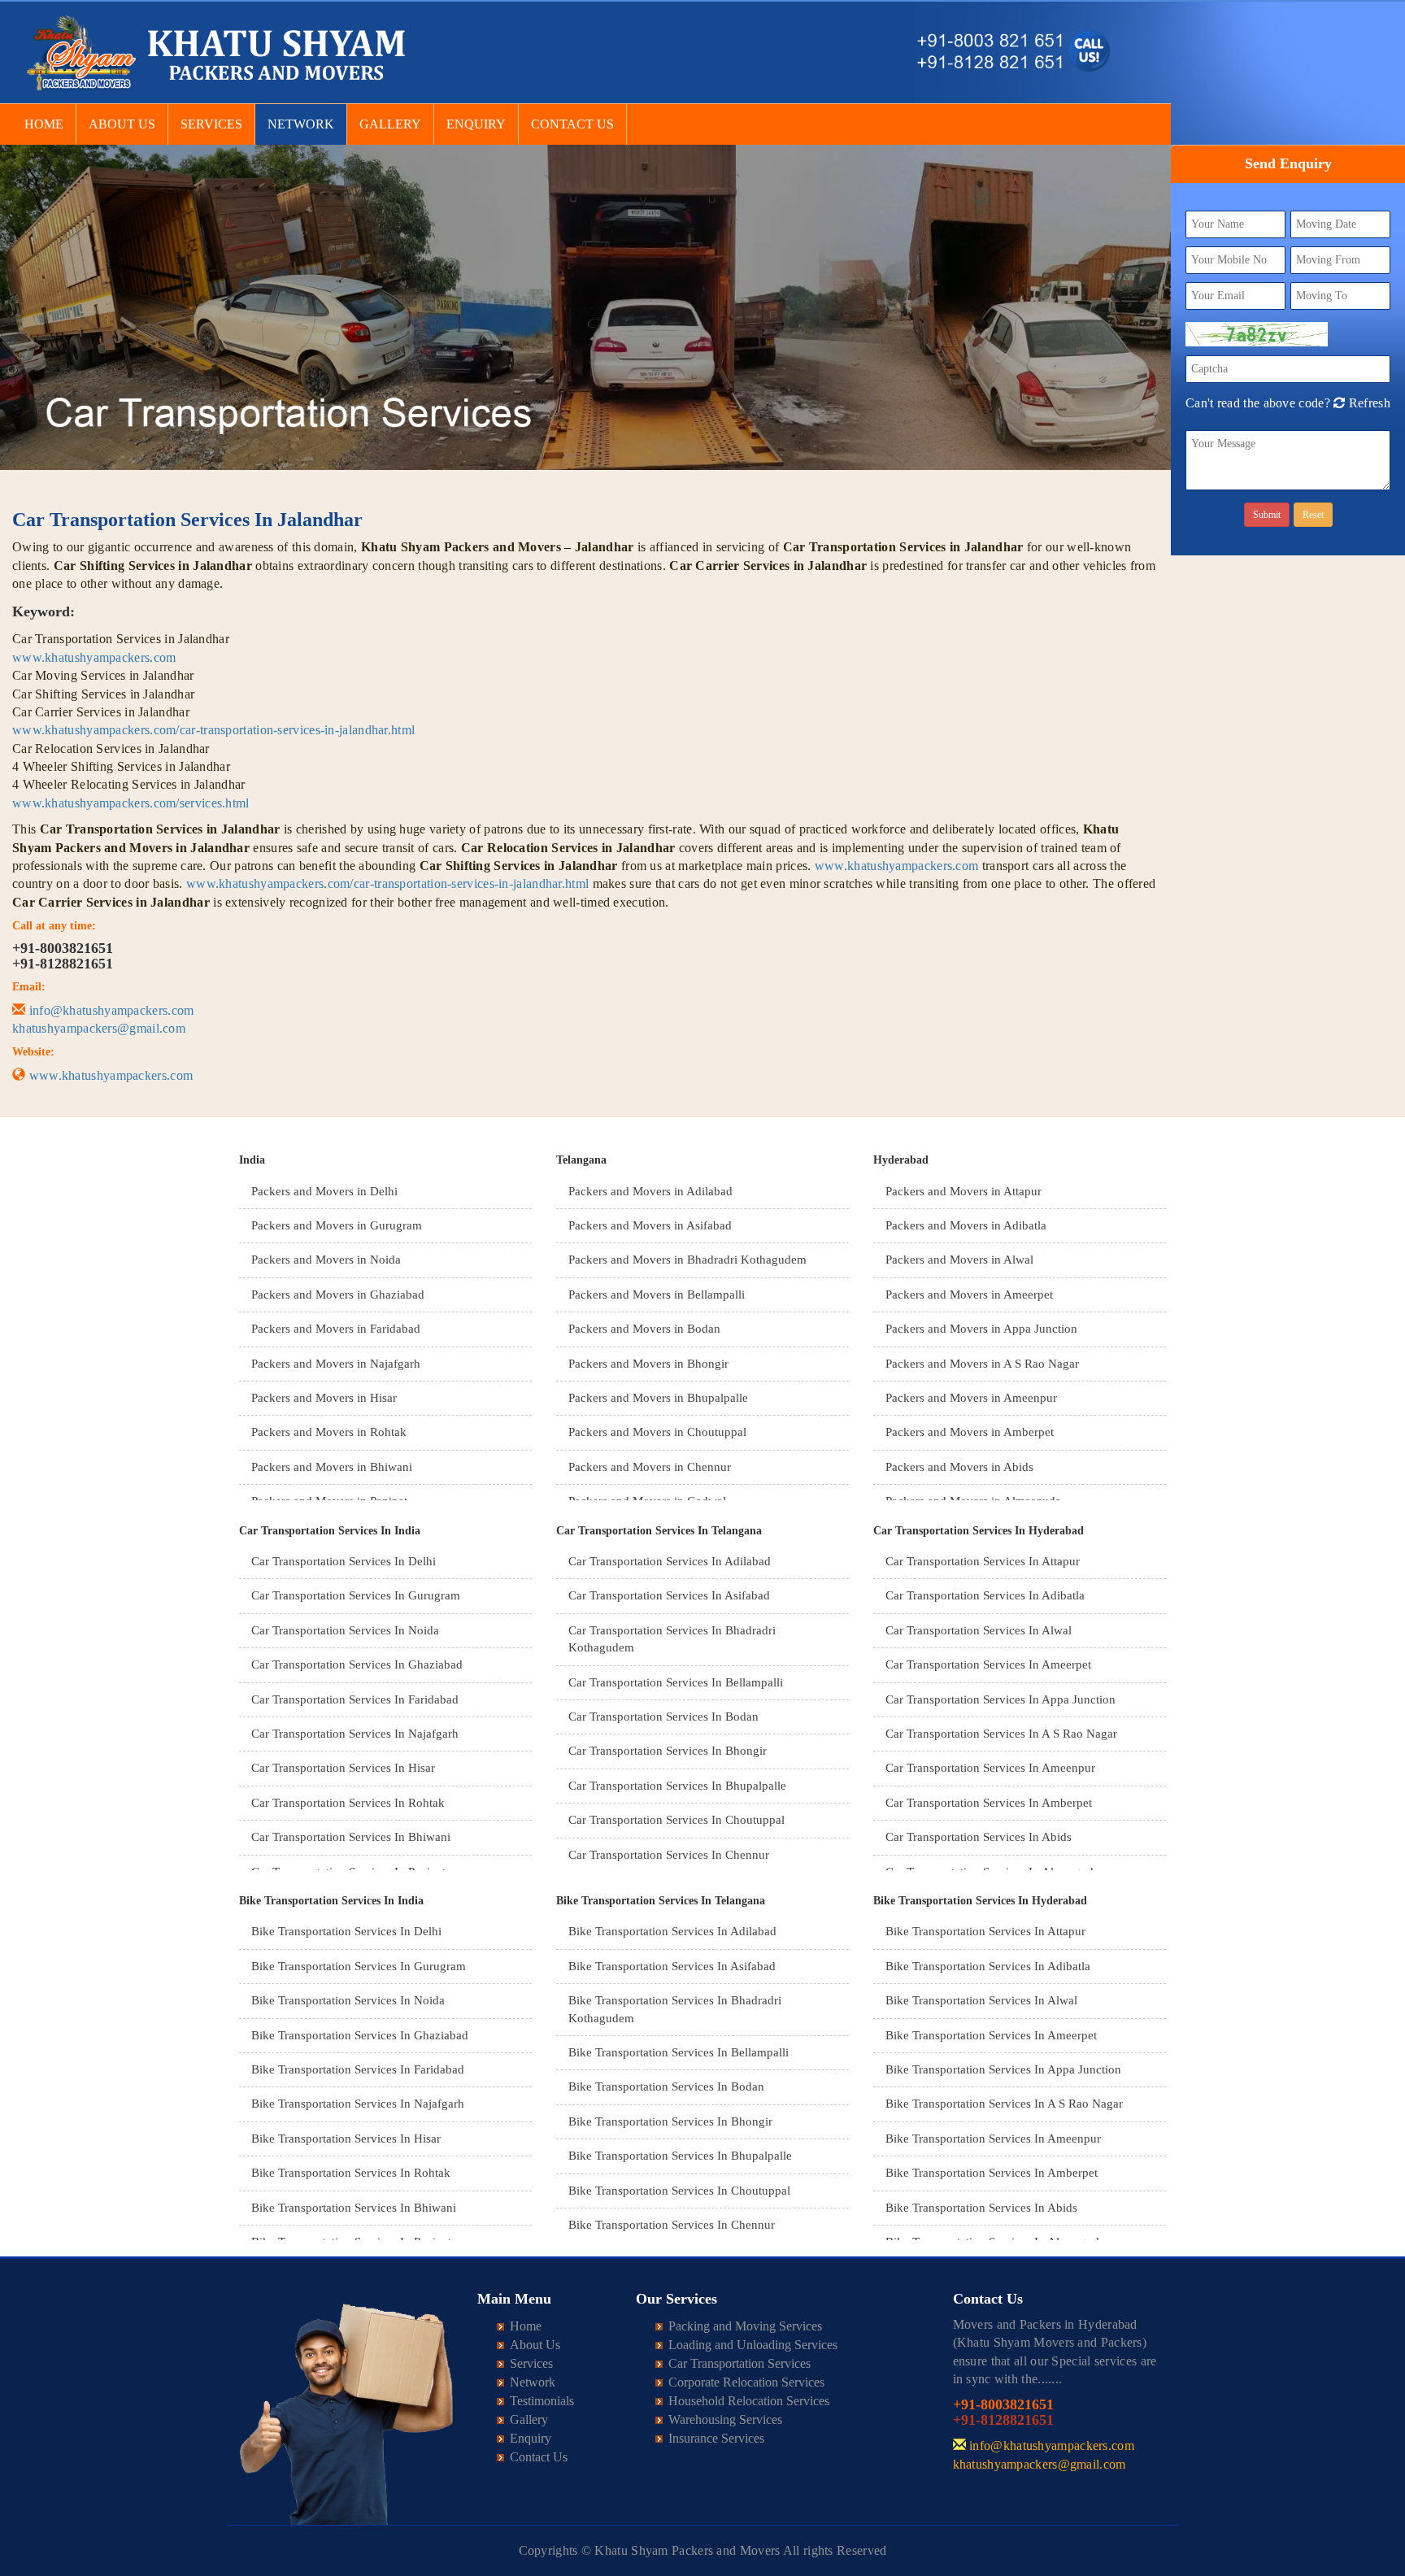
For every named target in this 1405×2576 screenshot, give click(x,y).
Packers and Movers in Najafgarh (336, 1364)
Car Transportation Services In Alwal (979, 1630)
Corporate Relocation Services (746, 2382)
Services (211, 124)
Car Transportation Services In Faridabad (355, 1699)
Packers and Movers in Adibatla (966, 1225)
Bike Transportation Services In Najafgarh (358, 2104)
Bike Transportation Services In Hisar (346, 2139)
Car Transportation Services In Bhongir (668, 1751)
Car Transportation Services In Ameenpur (990, 1768)
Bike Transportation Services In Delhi (346, 1931)
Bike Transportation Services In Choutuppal (679, 2191)
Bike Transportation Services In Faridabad (358, 2069)
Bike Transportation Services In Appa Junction (1003, 2069)
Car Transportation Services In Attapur (983, 1561)
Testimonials (542, 2401)
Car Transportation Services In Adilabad (670, 1561)
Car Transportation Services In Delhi (344, 1561)
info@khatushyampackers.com (112, 1010)
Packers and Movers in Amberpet (970, 1432)
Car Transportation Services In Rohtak (348, 1803)
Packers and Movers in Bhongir (648, 1364)
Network (301, 124)
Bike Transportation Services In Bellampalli (679, 2052)
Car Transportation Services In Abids (979, 1837)
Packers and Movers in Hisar (324, 1398)
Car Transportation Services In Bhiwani (351, 1837)
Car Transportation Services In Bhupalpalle (677, 1786)
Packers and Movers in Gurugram (337, 1225)
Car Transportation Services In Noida (345, 1630)
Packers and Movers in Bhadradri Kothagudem (687, 1260)
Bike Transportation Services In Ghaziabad (360, 2035)
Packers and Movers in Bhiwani (332, 1467)
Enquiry (476, 124)
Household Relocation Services (749, 2401)
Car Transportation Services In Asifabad (669, 1595)
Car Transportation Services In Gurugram (356, 1595)
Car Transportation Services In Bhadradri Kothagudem (672, 1639)
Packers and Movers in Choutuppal (657, 1432)
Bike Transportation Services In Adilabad (672, 1931)
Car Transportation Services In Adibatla (985, 1595)
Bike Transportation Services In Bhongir (670, 2121)
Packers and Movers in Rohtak (329, 1432)
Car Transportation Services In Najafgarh (355, 1734)
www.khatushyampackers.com (94, 657)
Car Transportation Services (739, 2363)
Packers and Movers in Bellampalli (657, 1295)
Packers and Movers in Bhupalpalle (658, 1398)
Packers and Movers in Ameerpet (969, 1295)
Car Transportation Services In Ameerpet (988, 1664)
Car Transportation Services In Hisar (343, 1768)
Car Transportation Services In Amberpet (989, 1803)
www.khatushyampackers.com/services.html (131, 803)
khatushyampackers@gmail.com (99, 1028)
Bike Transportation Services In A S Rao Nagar (1004, 2104)
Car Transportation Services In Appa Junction (1000, 1699)
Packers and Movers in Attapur (963, 1191)
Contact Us (572, 124)
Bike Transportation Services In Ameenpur (993, 2139)
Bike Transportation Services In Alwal (981, 2000)
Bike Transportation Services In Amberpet (992, 2173)
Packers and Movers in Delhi (324, 1191)
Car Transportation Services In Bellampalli (676, 1682)
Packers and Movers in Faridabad (336, 1329)
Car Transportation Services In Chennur (669, 1855)
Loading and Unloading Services (753, 2345)
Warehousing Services (725, 2419)
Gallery (390, 124)
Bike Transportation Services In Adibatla (988, 1966)
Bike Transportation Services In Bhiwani (354, 2208)
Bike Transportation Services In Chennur (672, 2225)
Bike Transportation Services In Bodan (666, 2086)
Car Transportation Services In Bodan (663, 1717)
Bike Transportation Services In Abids (981, 2208)
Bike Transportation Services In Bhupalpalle (680, 2156)
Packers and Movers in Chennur (650, 1467)
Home (44, 124)
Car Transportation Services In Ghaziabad (357, 1664)
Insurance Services (716, 2438)
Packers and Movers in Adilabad (650, 1191)
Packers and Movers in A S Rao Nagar (982, 1364)
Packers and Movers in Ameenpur (971, 1398)
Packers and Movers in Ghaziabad (338, 1295)
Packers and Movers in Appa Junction (981, 1329)
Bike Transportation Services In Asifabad (672, 1966)
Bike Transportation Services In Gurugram (359, 1966)
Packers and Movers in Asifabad (650, 1225)
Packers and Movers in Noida (326, 1260)
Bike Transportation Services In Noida (348, 2000)
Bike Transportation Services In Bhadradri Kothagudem (675, 2009)
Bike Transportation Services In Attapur (985, 1931)
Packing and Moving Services (745, 2326)
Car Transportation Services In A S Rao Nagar (1001, 1734)
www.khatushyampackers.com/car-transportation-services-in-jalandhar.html (213, 730)
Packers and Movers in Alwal (959, 1260)
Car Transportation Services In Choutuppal (676, 1820)
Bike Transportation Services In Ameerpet (991, 2035)
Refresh (1367, 403)
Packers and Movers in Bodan (644, 1329)
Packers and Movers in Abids (959, 1467)
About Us (122, 124)
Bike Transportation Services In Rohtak (351, 2173)
